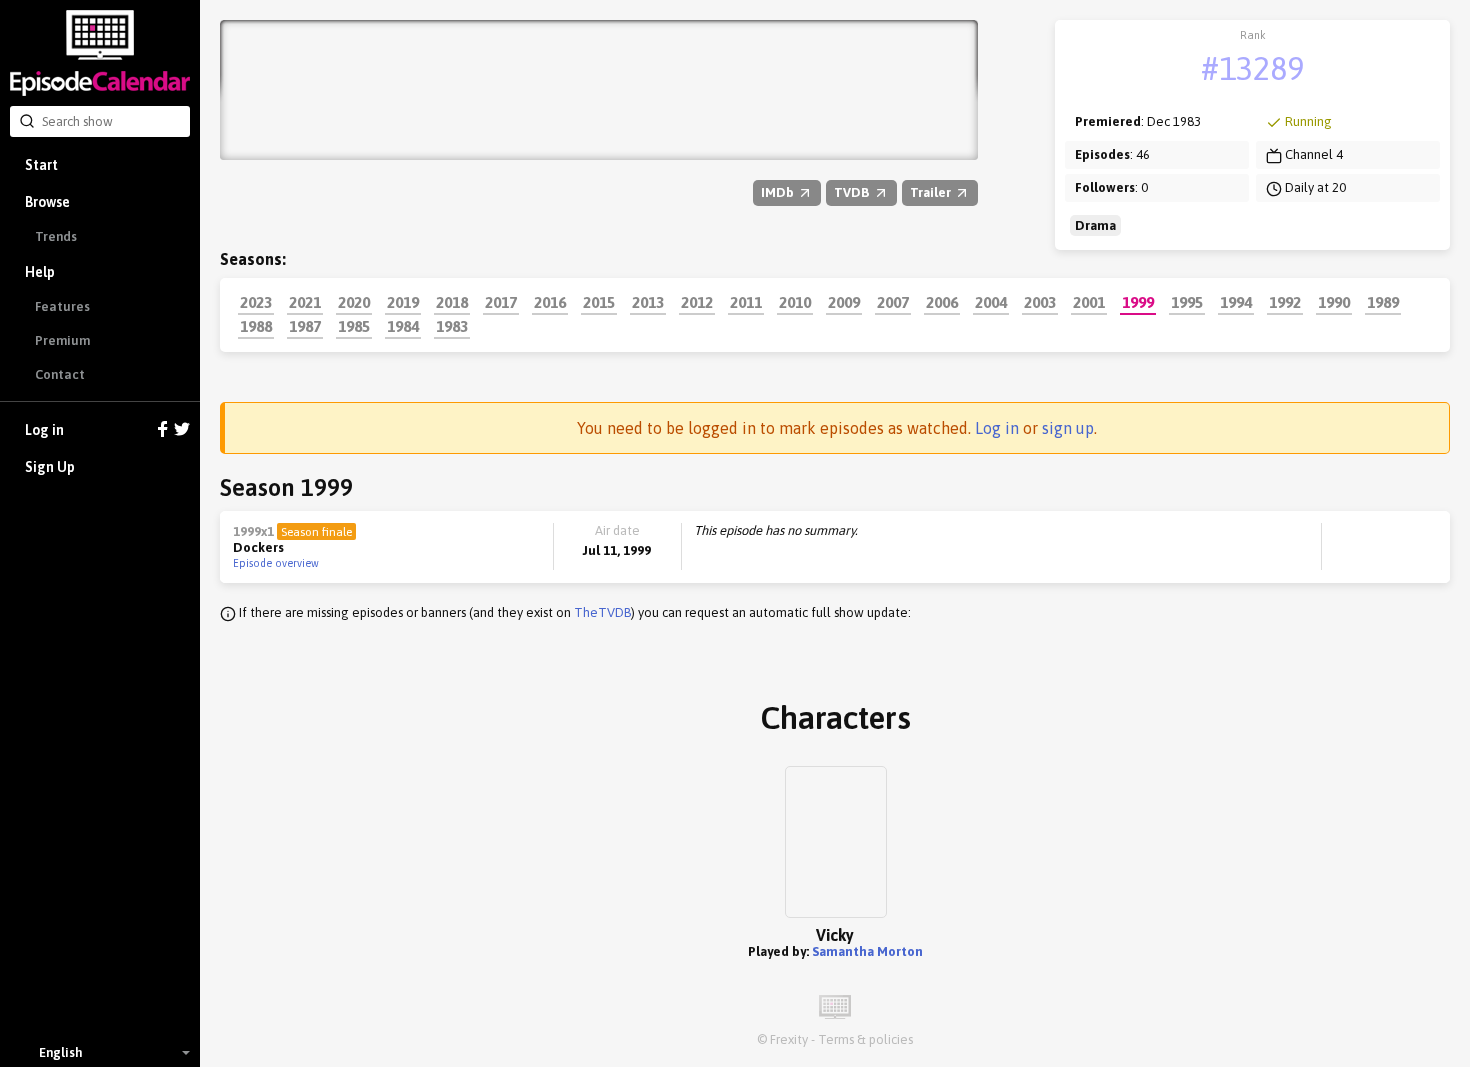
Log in (44, 430)
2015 (599, 302)
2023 (256, 302)
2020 (354, 302)
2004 (991, 302)
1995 (1187, 302)
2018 (452, 302)
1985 (354, 326)
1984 (403, 326)
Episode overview (276, 563)
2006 (942, 302)
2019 (403, 302)
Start (41, 165)
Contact (60, 374)
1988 (256, 326)
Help (40, 272)
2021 (305, 302)
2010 (795, 302)
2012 (697, 302)
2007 (893, 302)
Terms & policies (865, 1039)
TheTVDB (602, 612)
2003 (1040, 302)
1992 (1285, 302)
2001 (1089, 302)
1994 (1236, 302)
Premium (62, 340)
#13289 (1252, 68)
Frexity (789, 1039)
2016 (550, 302)
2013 (648, 302)
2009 (844, 302)
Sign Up (50, 467)
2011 (746, 302)
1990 (1334, 302)
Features (62, 306)
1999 (1138, 302)
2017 (501, 302)
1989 (1383, 302)
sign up (1068, 428)
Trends (56, 236)
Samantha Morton (867, 951)
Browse (47, 202)
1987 (305, 326)
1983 (452, 326)
